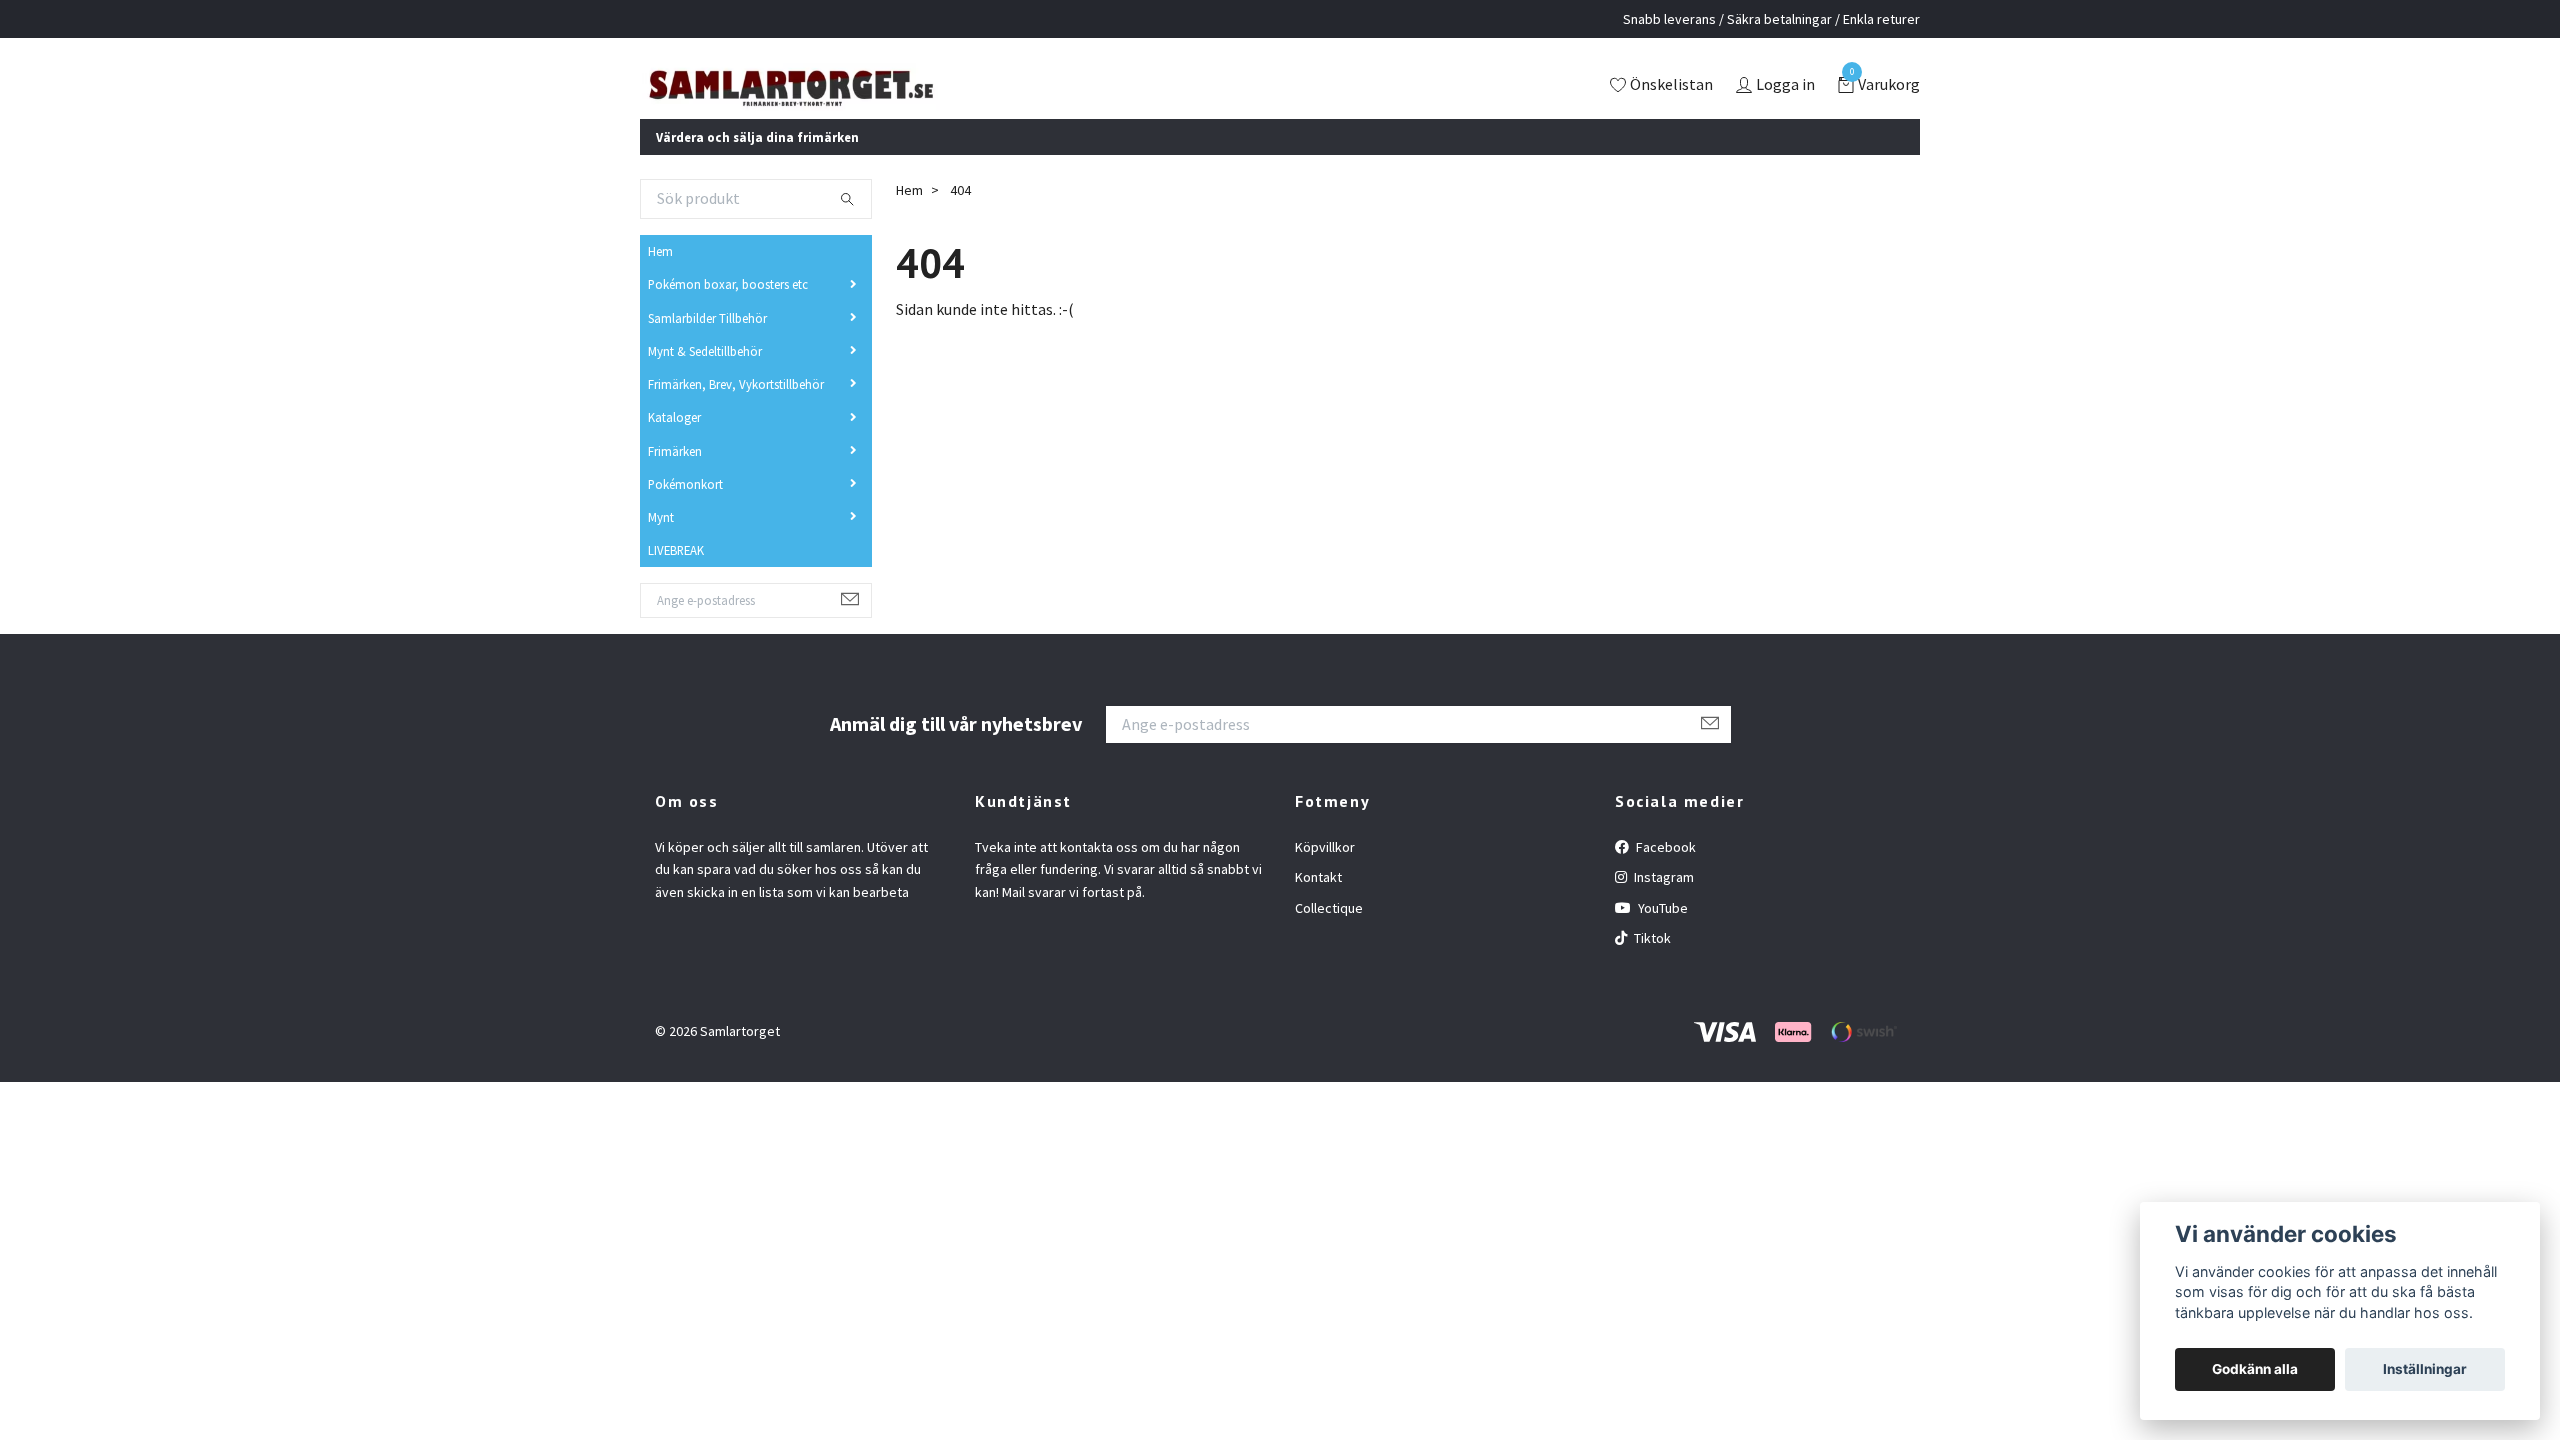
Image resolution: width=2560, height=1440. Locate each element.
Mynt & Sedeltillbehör (705, 378)
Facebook (1664, 874)
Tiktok (1651, 965)
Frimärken (675, 477)
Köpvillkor (1325, 874)
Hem (660, 278)
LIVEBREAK (676, 577)
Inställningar (2425, 1369)
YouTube (1661, 935)
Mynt (661, 544)
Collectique (1329, 935)
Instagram (1662, 904)
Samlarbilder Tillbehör (707, 344)
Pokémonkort (685, 511)
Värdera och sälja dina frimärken (757, 163)
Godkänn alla (2255, 1369)
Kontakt (1318, 904)
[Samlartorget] (875, 99)
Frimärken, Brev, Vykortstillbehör (736, 411)
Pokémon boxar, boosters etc (728, 311)
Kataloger (674, 444)
